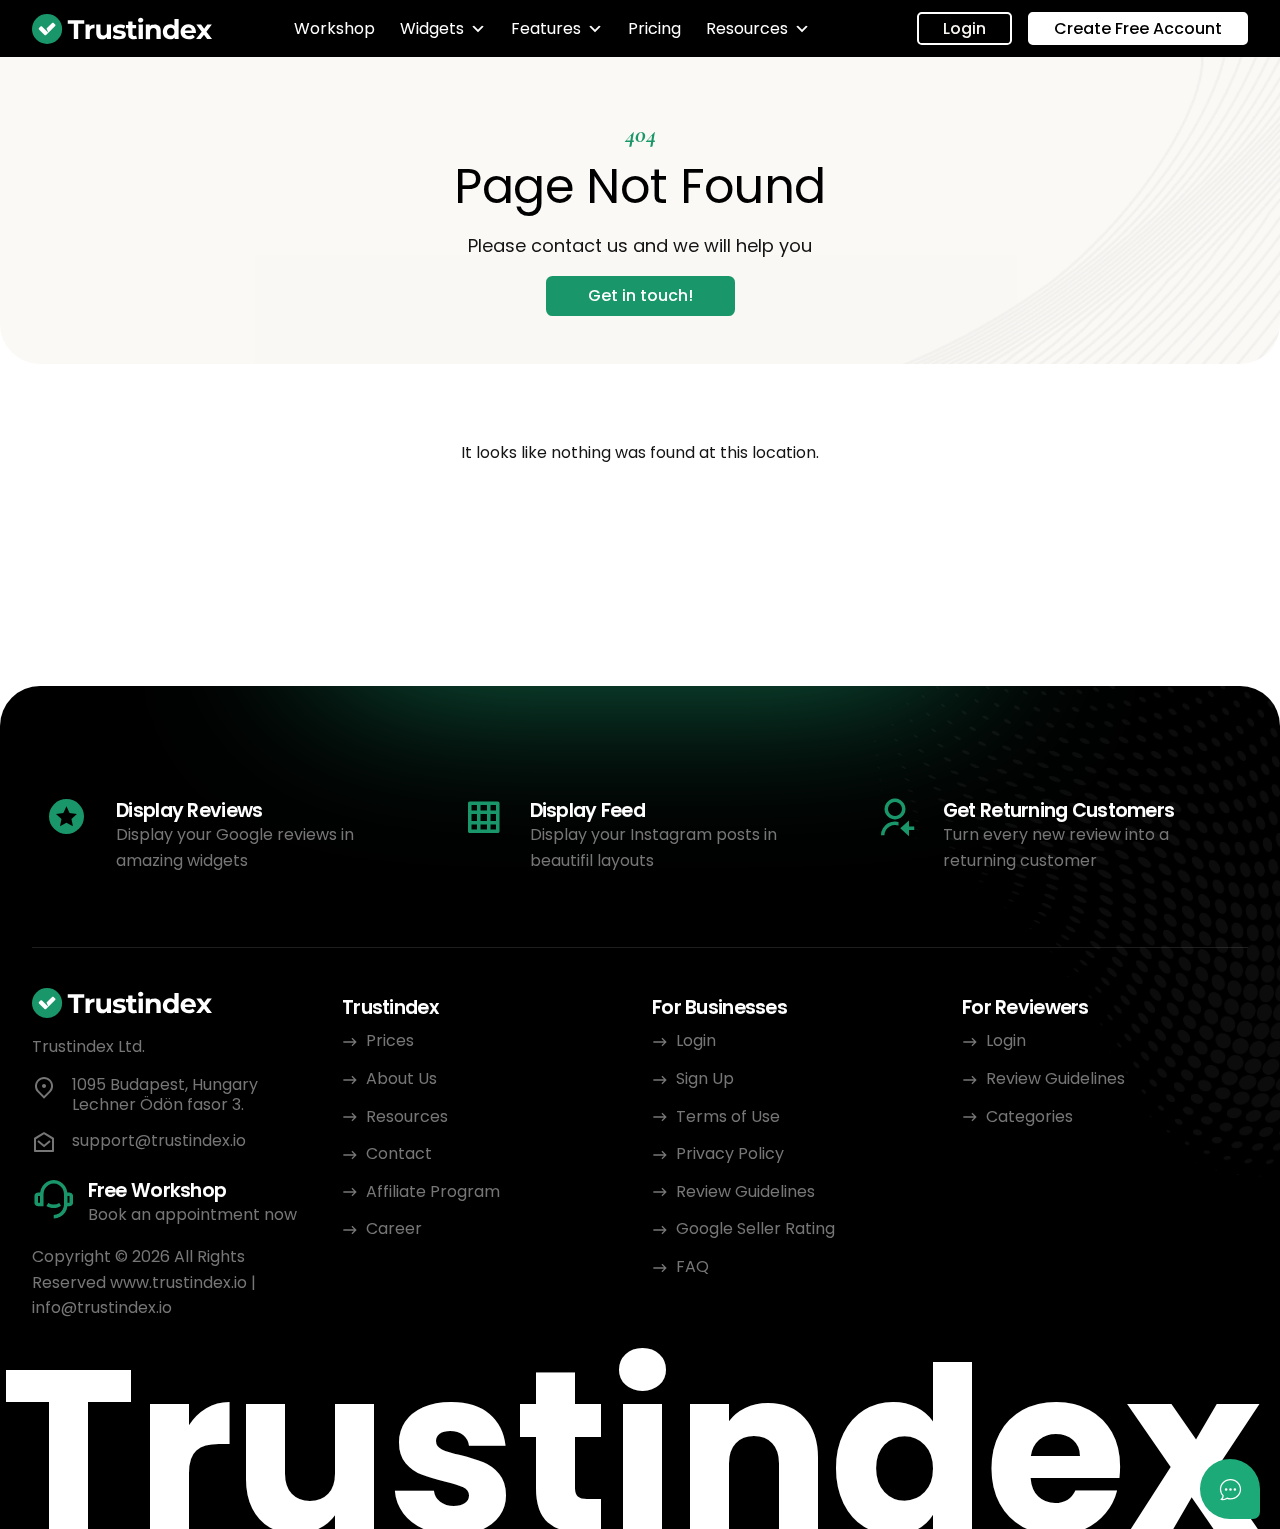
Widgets (432, 29)
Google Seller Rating (755, 1228)
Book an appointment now (192, 1214)
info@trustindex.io (102, 1307)
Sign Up (705, 1078)
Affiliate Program (433, 1191)
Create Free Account (1138, 28)
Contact (399, 1153)
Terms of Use (728, 1116)
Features (546, 29)
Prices (390, 1040)
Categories (1029, 1116)
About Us (401, 1078)
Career (394, 1228)
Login (964, 28)
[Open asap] (1230, 1489)
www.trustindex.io (178, 1282)
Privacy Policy (732, 1153)
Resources (747, 29)
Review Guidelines (745, 1191)
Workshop (334, 29)
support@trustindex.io (159, 1141)
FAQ (692, 1266)
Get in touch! (640, 295)
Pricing (654, 29)
